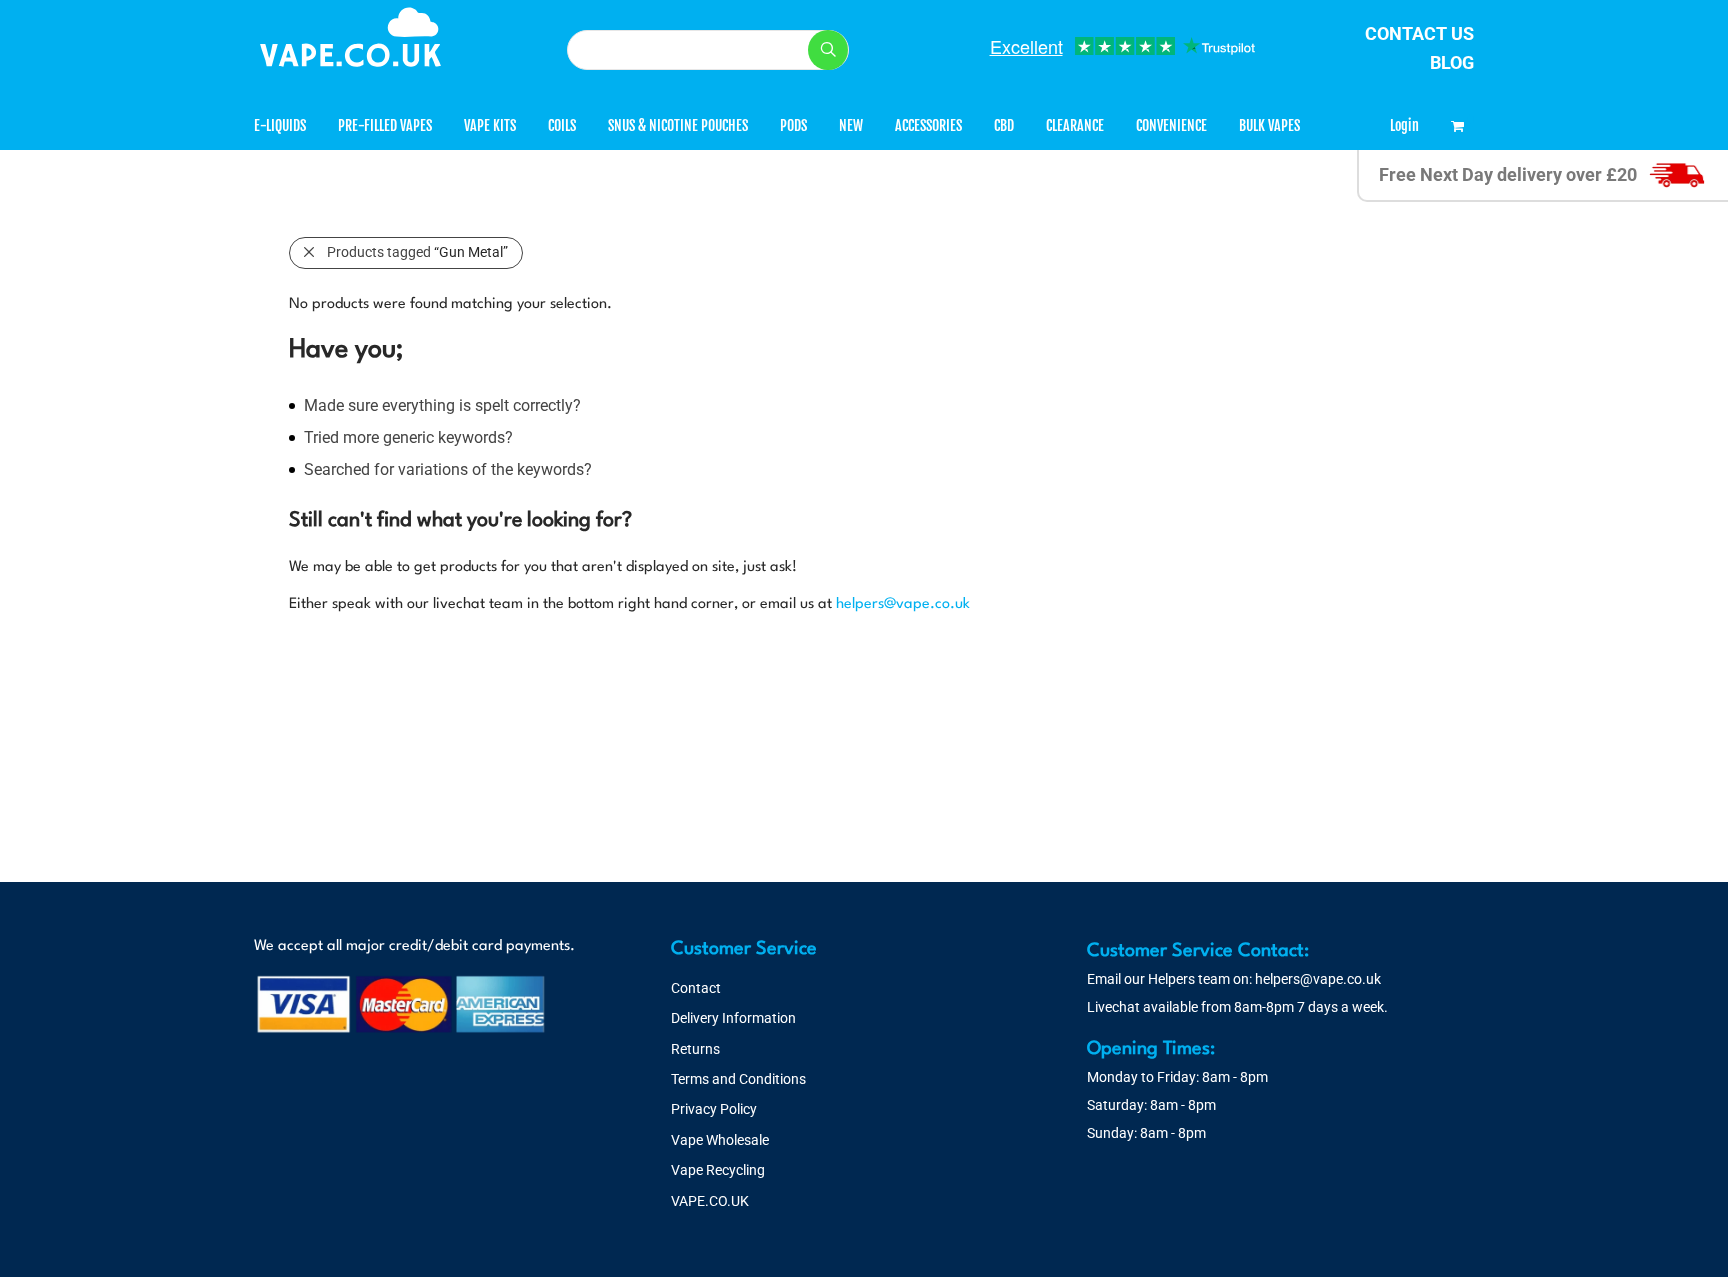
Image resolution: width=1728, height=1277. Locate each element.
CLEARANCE (1075, 125)
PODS (793, 125)
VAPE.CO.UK (710, 1201)
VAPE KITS (490, 125)
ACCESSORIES (928, 125)
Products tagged (417, 252)
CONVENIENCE (1171, 125)
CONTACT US (1419, 33)
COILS (562, 125)
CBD (1004, 125)
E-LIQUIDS (280, 125)
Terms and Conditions (738, 1079)
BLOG (1452, 62)
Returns (695, 1049)
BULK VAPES (1269, 125)
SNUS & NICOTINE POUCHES (678, 125)
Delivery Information (733, 1018)
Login (1404, 125)
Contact (696, 988)
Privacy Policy (714, 1109)
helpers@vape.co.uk (903, 604)
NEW (851, 125)
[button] (828, 50)
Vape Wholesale (720, 1140)
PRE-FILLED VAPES (385, 125)
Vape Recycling (718, 1170)
